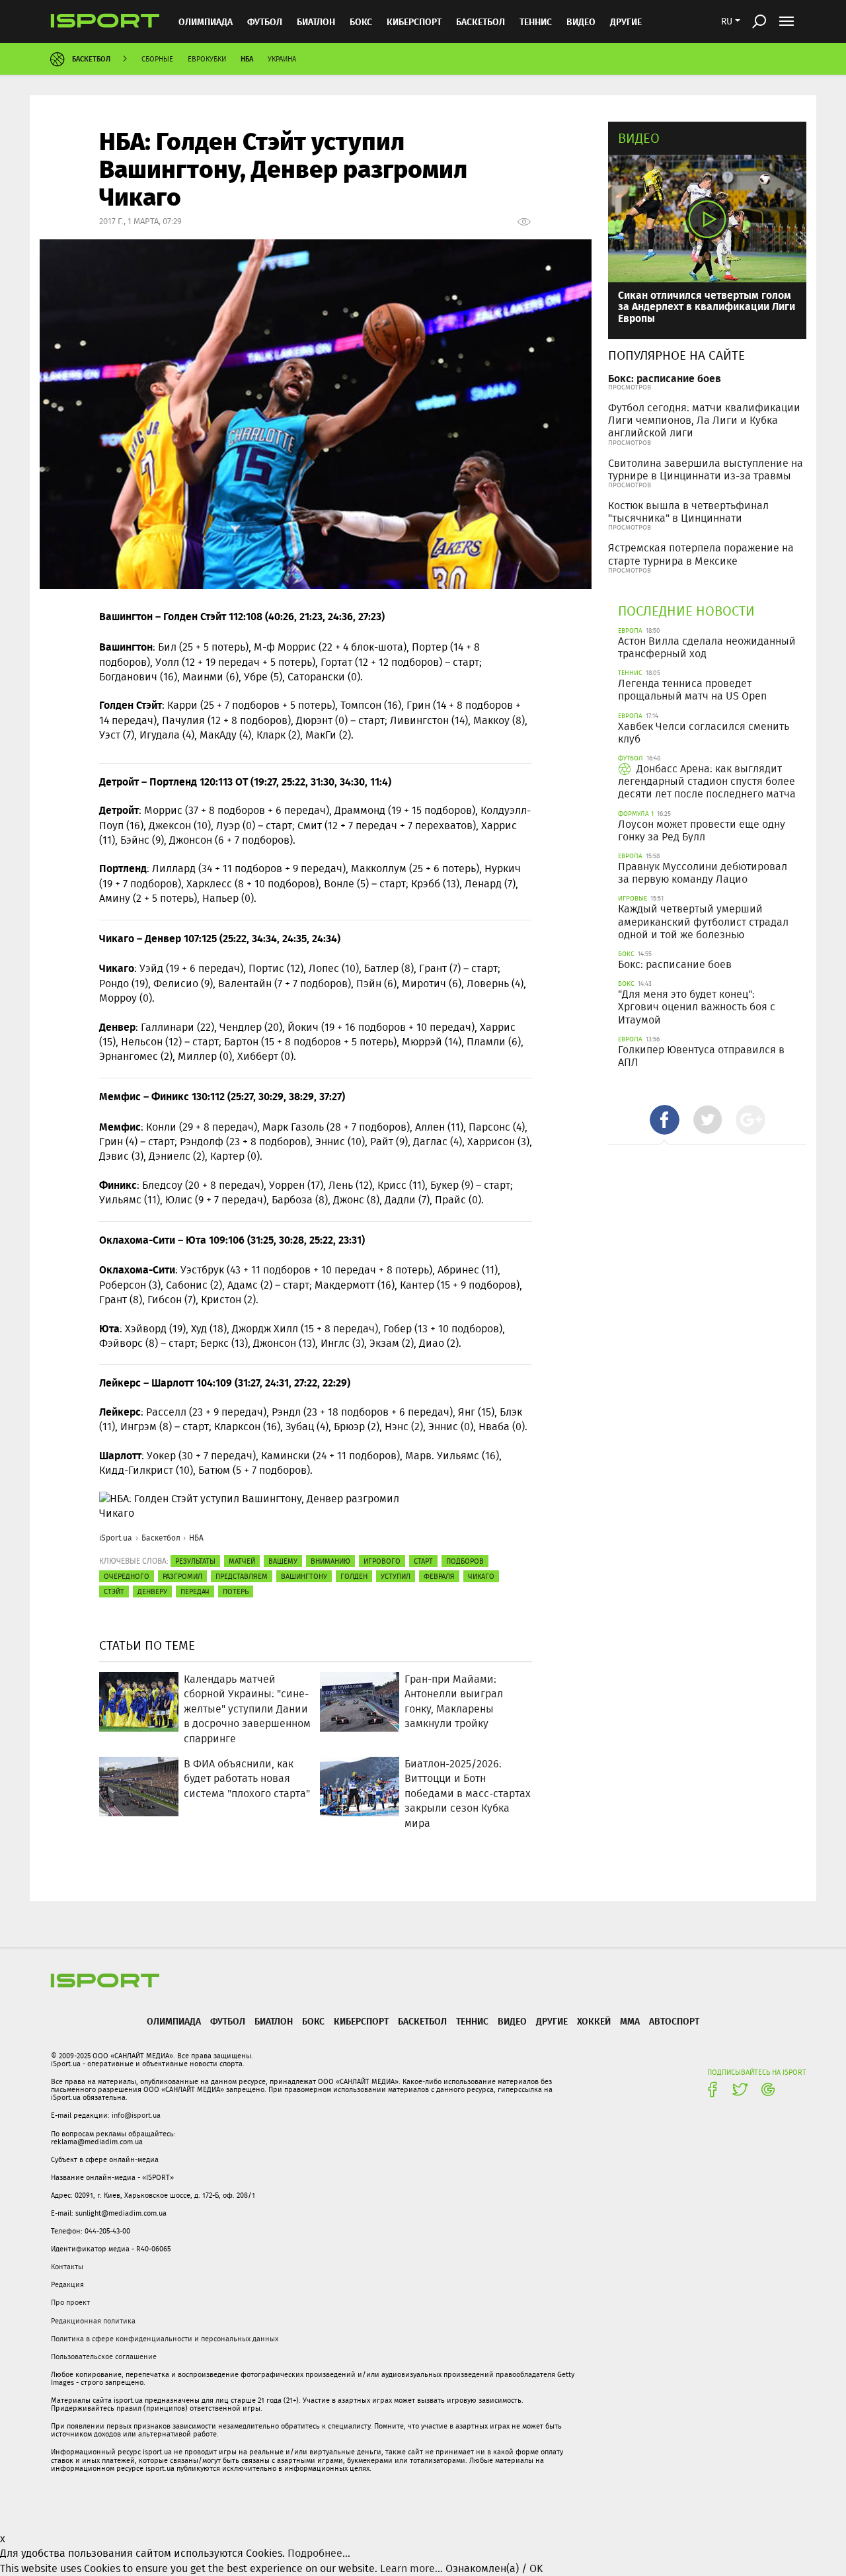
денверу (152, 1591)
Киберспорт (414, 21)
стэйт (114, 1591)
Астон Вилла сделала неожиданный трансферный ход (707, 647)
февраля (439, 1576)
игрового (382, 1561)
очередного (127, 1576)
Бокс (361, 21)
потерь (236, 1591)
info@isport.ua (136, 2115)
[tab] (665, 1120)
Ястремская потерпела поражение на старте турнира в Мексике (701, 554)
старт (423, 1561)
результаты (195, 1561)
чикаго (481, 1576)
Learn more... (411, 2568)
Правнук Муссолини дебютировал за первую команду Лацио (703, 873)
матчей (242, 1561)
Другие (626, 21)
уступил (396, 1576)
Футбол (265, 21)
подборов (465, 1561)
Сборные (157, 59)
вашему (283, 1561)
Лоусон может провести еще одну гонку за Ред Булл (702, 830)
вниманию (330, 1561)
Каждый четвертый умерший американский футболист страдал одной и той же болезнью (703, 921)
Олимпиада (206, 21)
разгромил (182, 1576)
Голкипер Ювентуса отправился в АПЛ (701, 1056)
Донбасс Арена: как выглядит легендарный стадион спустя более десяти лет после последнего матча (707, 781)
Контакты (67, 2267)
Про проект (70, 2302)
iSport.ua (116, 1538)
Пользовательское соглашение (104, 2356)
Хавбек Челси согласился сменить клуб (704, 733)
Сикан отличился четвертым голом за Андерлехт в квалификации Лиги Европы (707, 306)
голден (354, 1576)
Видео (639, 138)
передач (195, 1591)
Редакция (67, 2284)
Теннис (536, 21)
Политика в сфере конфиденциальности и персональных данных (165, 2339)
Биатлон (316, 21)
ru (727, 21)
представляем (242, 1576)
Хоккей (594, 2021)
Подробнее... (319, 2553)
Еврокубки (207, 59)
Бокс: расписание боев (665, 378)
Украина (282, 59)
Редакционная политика (93, 2321)
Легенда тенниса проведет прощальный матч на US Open (692, 690)
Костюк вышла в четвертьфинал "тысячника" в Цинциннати (688, 512)
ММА (630, 2021)
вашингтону (304, 1576)
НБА (247, 59)
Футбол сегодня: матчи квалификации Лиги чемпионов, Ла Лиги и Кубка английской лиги (704, 420)
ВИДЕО (581, 21)
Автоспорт (674, 2021)
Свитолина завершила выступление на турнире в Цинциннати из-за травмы (706, 469)
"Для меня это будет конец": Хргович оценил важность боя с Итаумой (697, 1007)
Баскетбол (481, 21)
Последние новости (686, 611)
